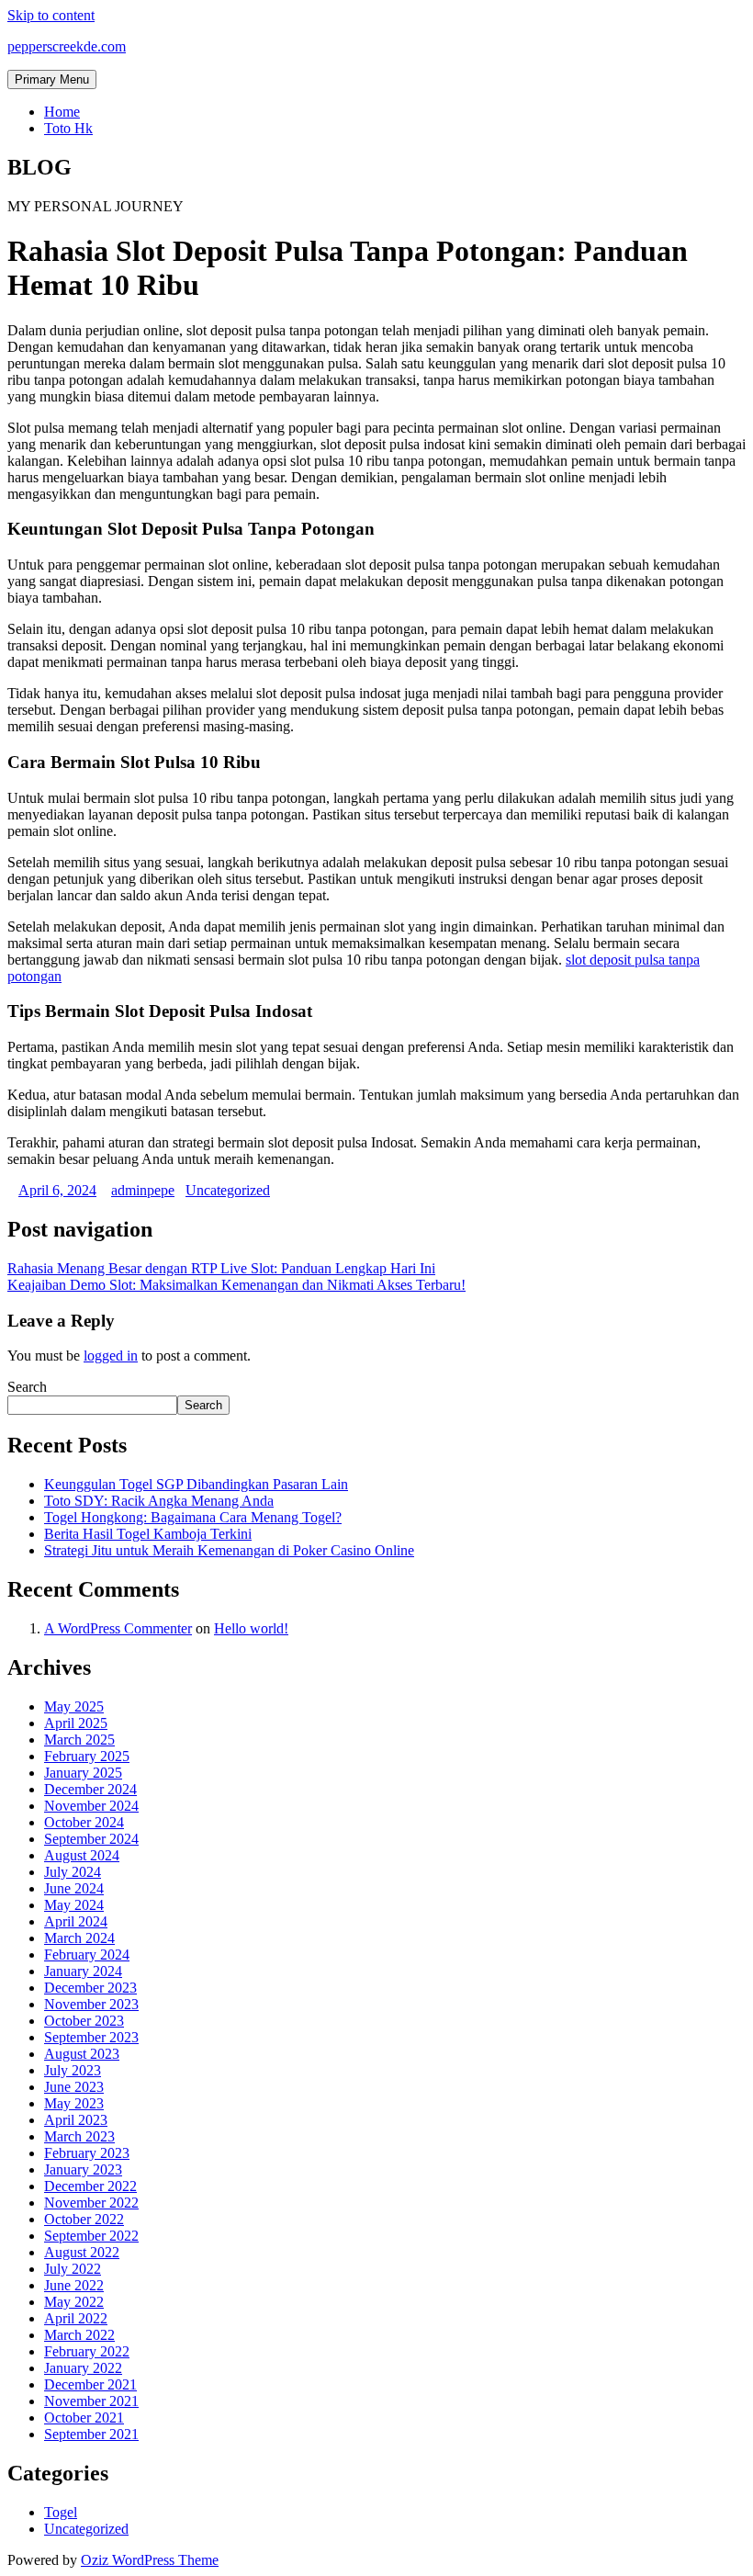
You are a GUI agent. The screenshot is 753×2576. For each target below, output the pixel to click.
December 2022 (90, 2186)
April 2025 (76, 1723)
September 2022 (91, 2236)
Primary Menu (52, 79)
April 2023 (76, 2120)
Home (62, 112)
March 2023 (79, 2136)
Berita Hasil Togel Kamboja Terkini (148, 1534)
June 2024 (74, 1888)
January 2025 (83, 1773)
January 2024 (83, 1971)
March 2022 (79, 2335)
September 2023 (91, 2037)
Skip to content (51, 15)
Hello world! (251, 1628)
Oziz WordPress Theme (150, 2560)
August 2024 (82, 1855)
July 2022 (73, 2269)
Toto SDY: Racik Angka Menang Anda (159, 1501)
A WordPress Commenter (118, 1628)
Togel (61, 2512)
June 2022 (74, 2285)
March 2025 (79, 1740)
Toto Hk (68, 128)
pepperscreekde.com (67, 46)
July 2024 (73, 1872)
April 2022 (76, 2318)
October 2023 (84, 2021)
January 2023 (83, 2169)
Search (27, 1387)
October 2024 (84, 1822)
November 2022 (91, 2203)
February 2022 (87, 2351)
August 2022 (82, 2252)
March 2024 (79, 1938)
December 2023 (90, 1988)
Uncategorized (228, 1190)
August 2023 (82, 2054)
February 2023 (87, 2153)
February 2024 (87, 1955)
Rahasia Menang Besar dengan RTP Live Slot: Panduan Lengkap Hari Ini (221, 1268)
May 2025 (74, 1706)
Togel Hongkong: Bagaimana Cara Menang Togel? (193, 1517)
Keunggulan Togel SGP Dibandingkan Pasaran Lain (196, 1484)
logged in (111, 1356)
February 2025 (87, 1756)
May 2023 (74, 2103)
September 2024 (91, 1839)
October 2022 (84, 2219)
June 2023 (74, 2087)
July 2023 (73, 2070)
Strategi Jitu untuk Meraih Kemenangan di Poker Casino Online (229, 1550)
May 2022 (74, 2302)
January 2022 (83, 2368)
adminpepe (143, 1190)
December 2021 (90, 2384)
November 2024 (91, 1806)
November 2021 (91, 2401)
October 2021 (84, 2418)
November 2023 (91, 2004)
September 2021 (91, 2434)
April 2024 (76, 1921)
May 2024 (74, 1905)
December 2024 (90, 1789)
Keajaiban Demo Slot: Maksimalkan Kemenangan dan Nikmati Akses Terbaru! (236, 1285)
